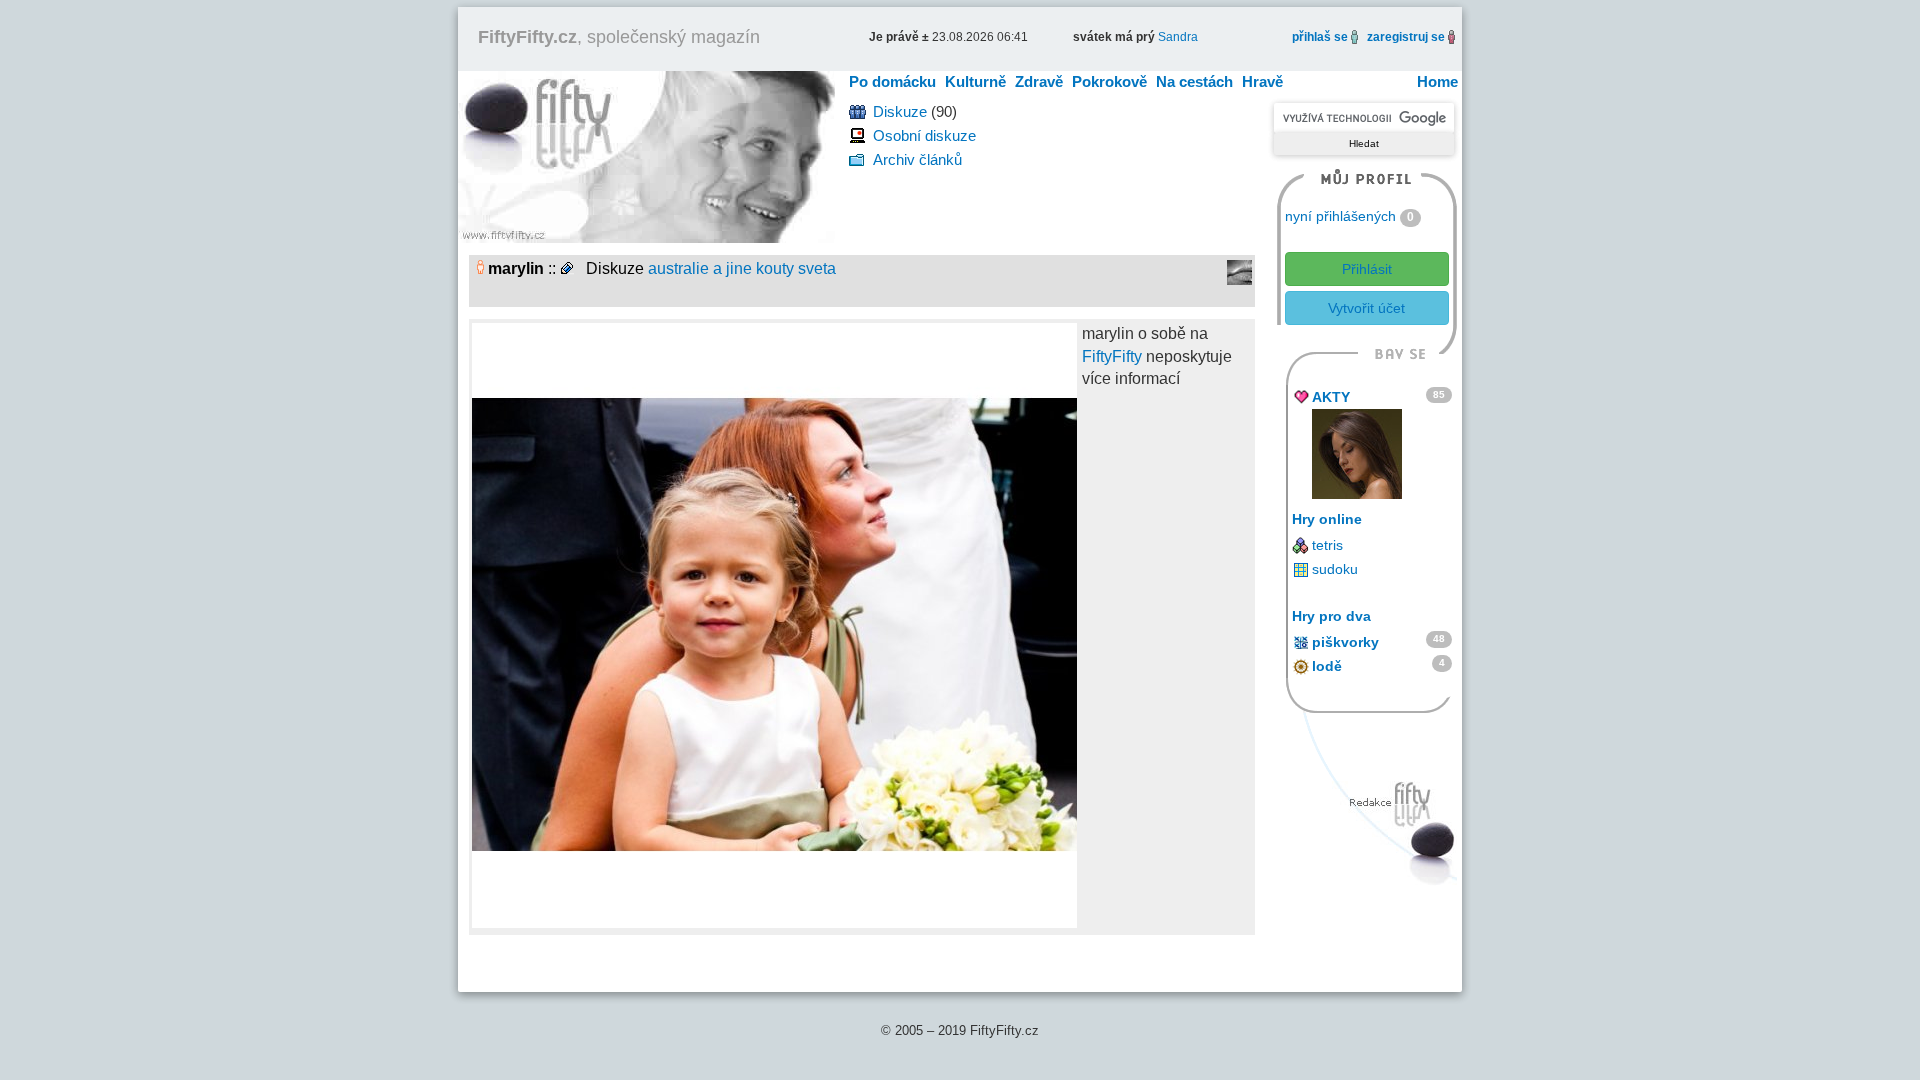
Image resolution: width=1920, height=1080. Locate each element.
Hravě (1262, 81)
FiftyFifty (1112, 356)
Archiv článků (917, 159)
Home (1437, 81)
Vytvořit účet (1366, 308)
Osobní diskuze (924, 135)
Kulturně (975, 81)
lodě (1327, 666)
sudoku (1335, 569)
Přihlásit (1367, 269)
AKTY (1331, 397)
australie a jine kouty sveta (742, 268)
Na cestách (1194, 81)
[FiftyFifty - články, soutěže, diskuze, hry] (646, 155)
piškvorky (1345, 642)
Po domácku (892, 81)
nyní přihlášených (1340, 216)
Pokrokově (1109, 81)
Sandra (1178, 37)
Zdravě (1039, 81)
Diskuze (900, 111)
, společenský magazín (619, 37)
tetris (1327, 545)
